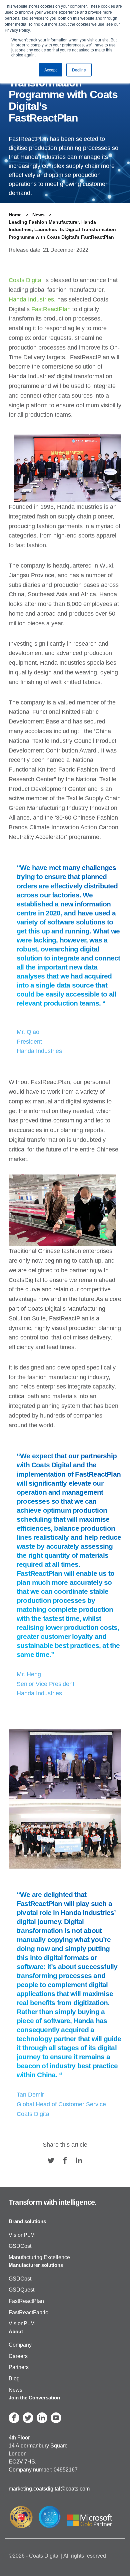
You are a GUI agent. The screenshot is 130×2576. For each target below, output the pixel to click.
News (15, 2390)
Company (20, 2345)
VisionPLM (22, 2235)
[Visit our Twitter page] (51, 2160)
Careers (18, 2356)
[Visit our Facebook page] (65, 2160)
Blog (14, 2379)
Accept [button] (50, 70)
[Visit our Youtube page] (56, 2418)
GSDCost (20, 2246)
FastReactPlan (26, 2301)
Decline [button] (79, 70)
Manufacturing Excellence (39, 2257)
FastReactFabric (28, 2312)
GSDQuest (21, 2290)
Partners (19, 2368)
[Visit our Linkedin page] (79, 2160)
